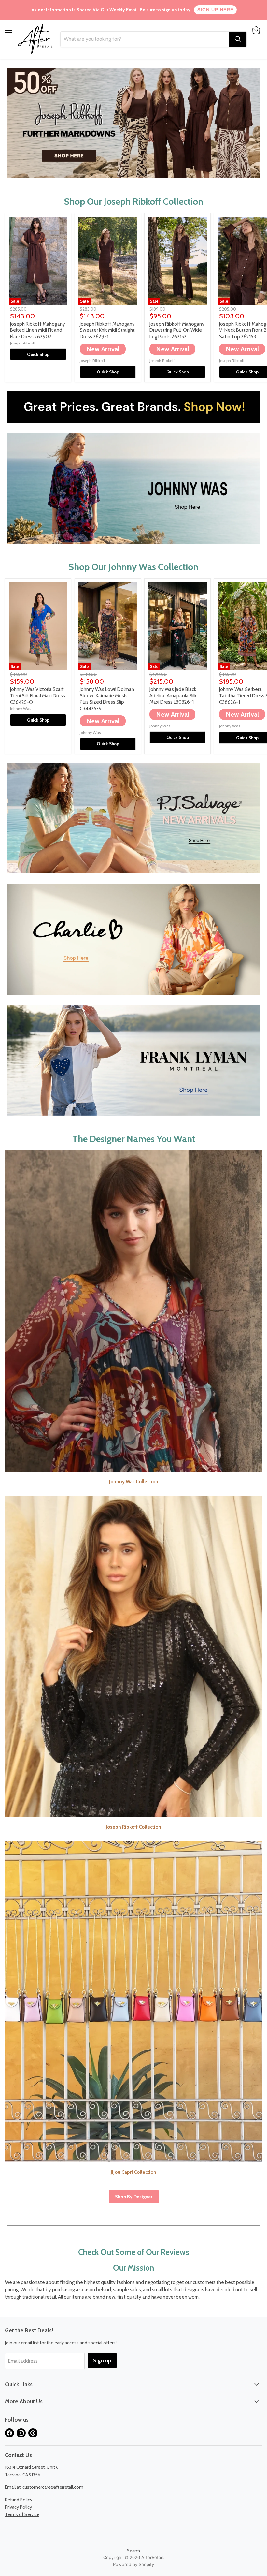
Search (133, 2551)
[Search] (238, 39)
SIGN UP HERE (215, 10)
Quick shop (38, 354)
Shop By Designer (134, 2197)
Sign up (102, 2360)
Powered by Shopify (133, 2564)
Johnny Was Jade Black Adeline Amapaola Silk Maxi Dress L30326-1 (173, 696)
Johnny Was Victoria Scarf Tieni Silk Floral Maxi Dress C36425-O (38, 696)
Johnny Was (21, 708)
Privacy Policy (18, 2507)
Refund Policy (19, 2500)
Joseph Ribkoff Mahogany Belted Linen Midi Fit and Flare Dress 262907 (38, 330)
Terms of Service (22, 2514)
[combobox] (145, 39)
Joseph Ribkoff (23, 343)
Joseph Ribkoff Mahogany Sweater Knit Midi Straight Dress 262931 (107, 330)
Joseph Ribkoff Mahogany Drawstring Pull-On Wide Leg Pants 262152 (177, 330)
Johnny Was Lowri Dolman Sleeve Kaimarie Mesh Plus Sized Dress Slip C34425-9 (107, 699)
